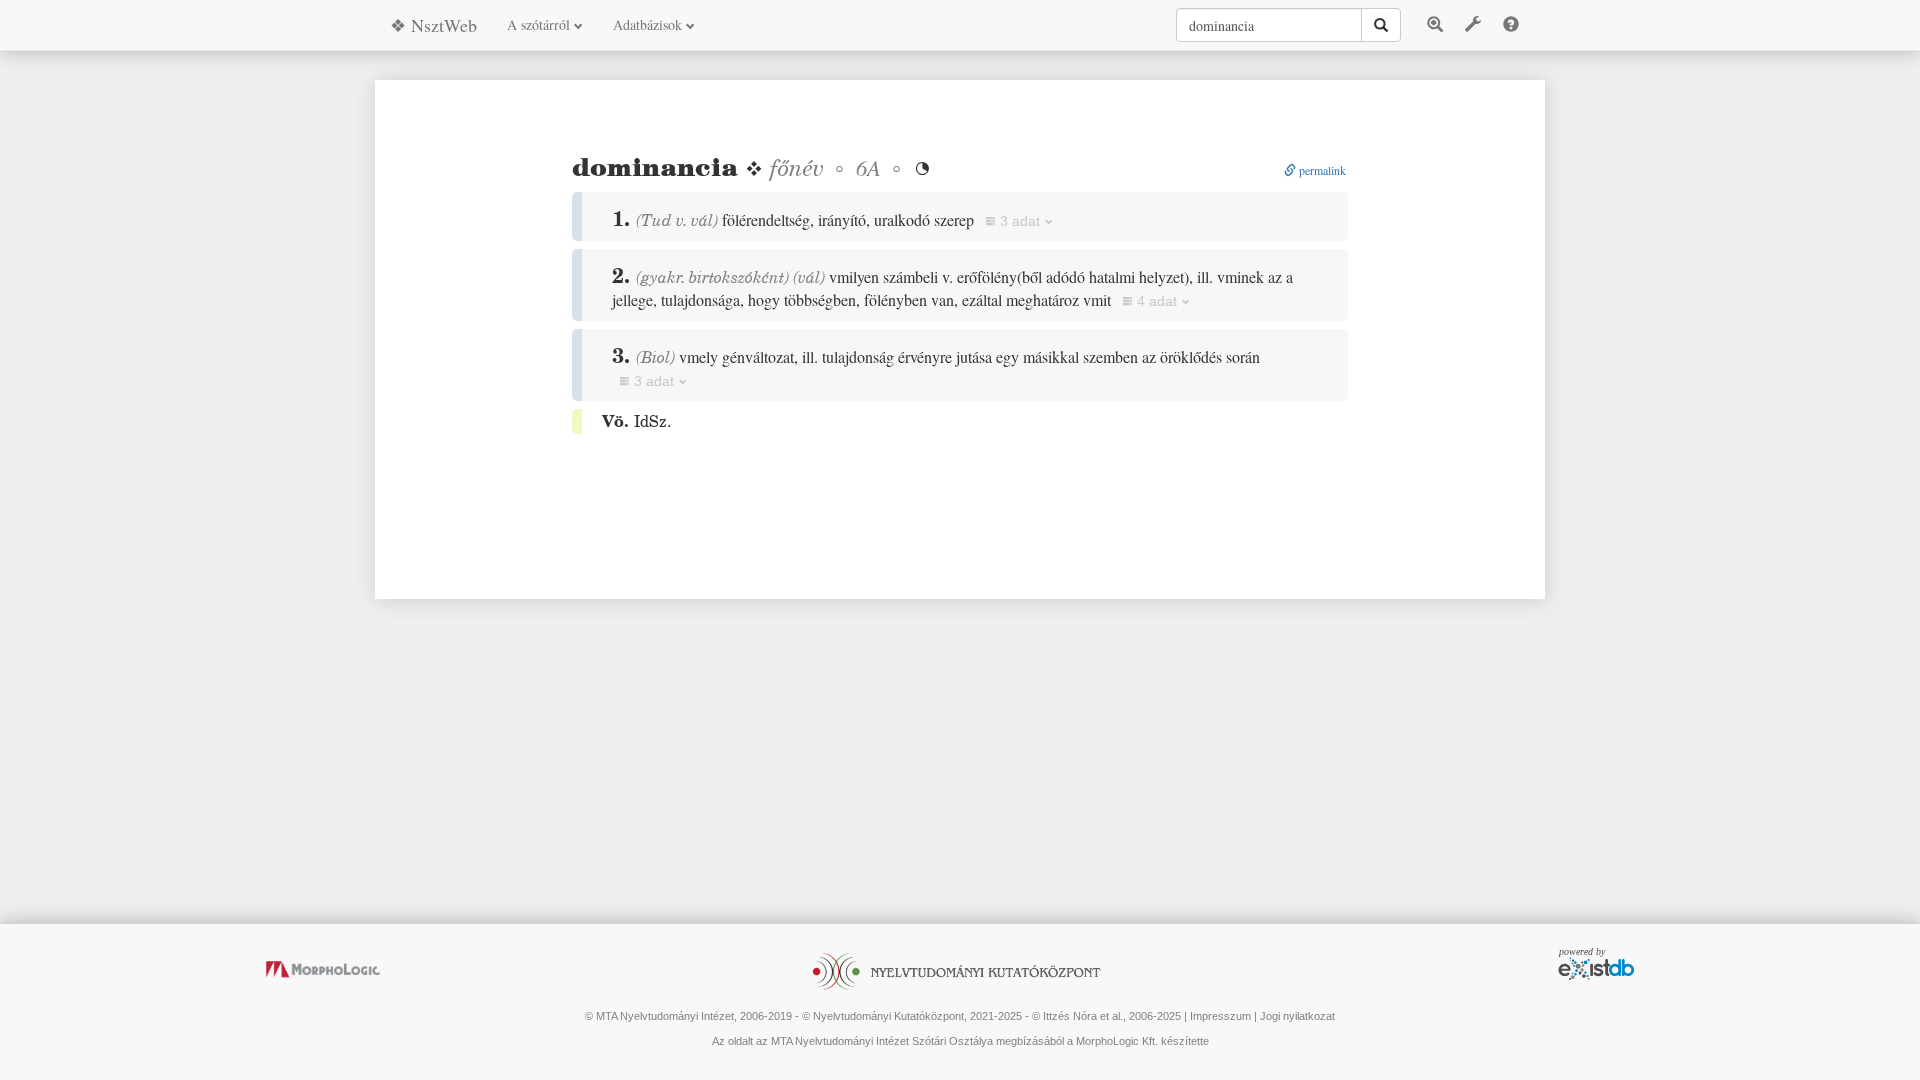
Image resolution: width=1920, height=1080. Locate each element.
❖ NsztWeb (433, 25)
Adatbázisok (649, 24)
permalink (1321, 170)
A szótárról (540, 24)
